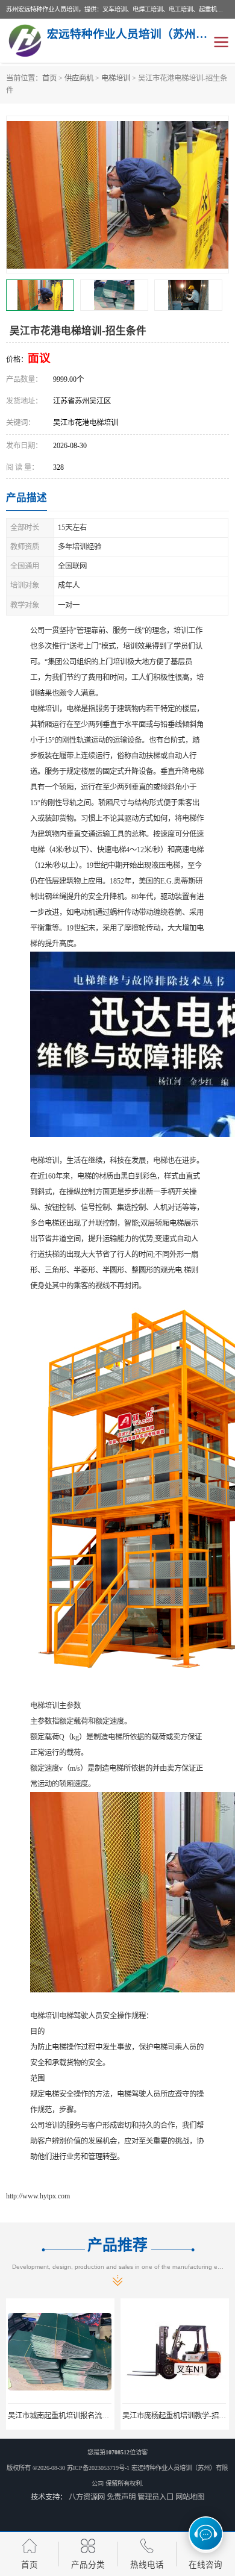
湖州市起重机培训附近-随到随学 (175, 2416)
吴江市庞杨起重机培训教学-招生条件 (67, 2416)
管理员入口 (155, 2497)
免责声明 (121, 2497)
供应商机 (79, 78)
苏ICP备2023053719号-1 (98, 2468)
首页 (49, 78)
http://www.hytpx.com (38, 2196)
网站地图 (190, 2497)
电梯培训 (116, 78)
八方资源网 (87, 2497)
